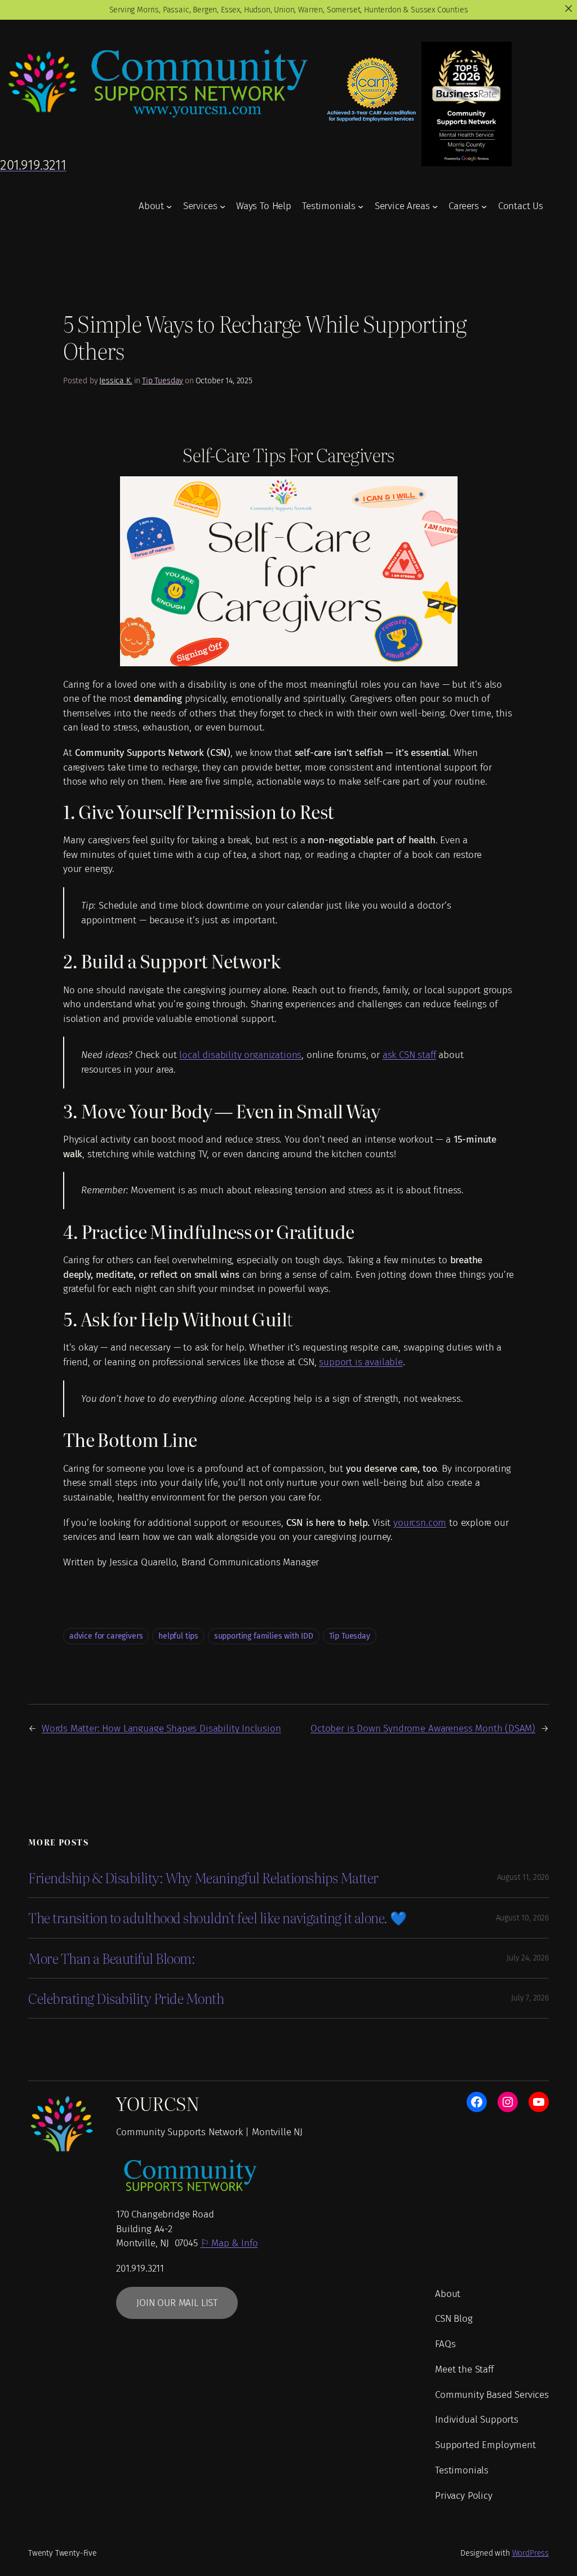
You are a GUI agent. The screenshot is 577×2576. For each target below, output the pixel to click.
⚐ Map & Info (229, 2243)
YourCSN (158, 2103)
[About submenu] (169, 206)
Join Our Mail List (177, 2303)
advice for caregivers (106, 1636)
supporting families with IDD (264, 1636)
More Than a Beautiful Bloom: (112, 1958)
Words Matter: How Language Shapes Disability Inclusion (161, 1729)
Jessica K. (116, 381)
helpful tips (178, 1636)
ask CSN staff (409, 1055)
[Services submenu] (223, 206)
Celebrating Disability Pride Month (126, 1998)
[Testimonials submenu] (361, 206)
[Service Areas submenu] (435, 206)
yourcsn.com (420, 1523)
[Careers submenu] (484, 206)
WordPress (531, 2553)
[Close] (569, 8)
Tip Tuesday (163, 381)
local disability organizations (240, 1055)
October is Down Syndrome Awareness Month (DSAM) (423, 1729)
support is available (361, 1362)
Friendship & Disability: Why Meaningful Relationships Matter (203, 1878)
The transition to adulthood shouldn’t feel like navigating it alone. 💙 (218, 1918)
